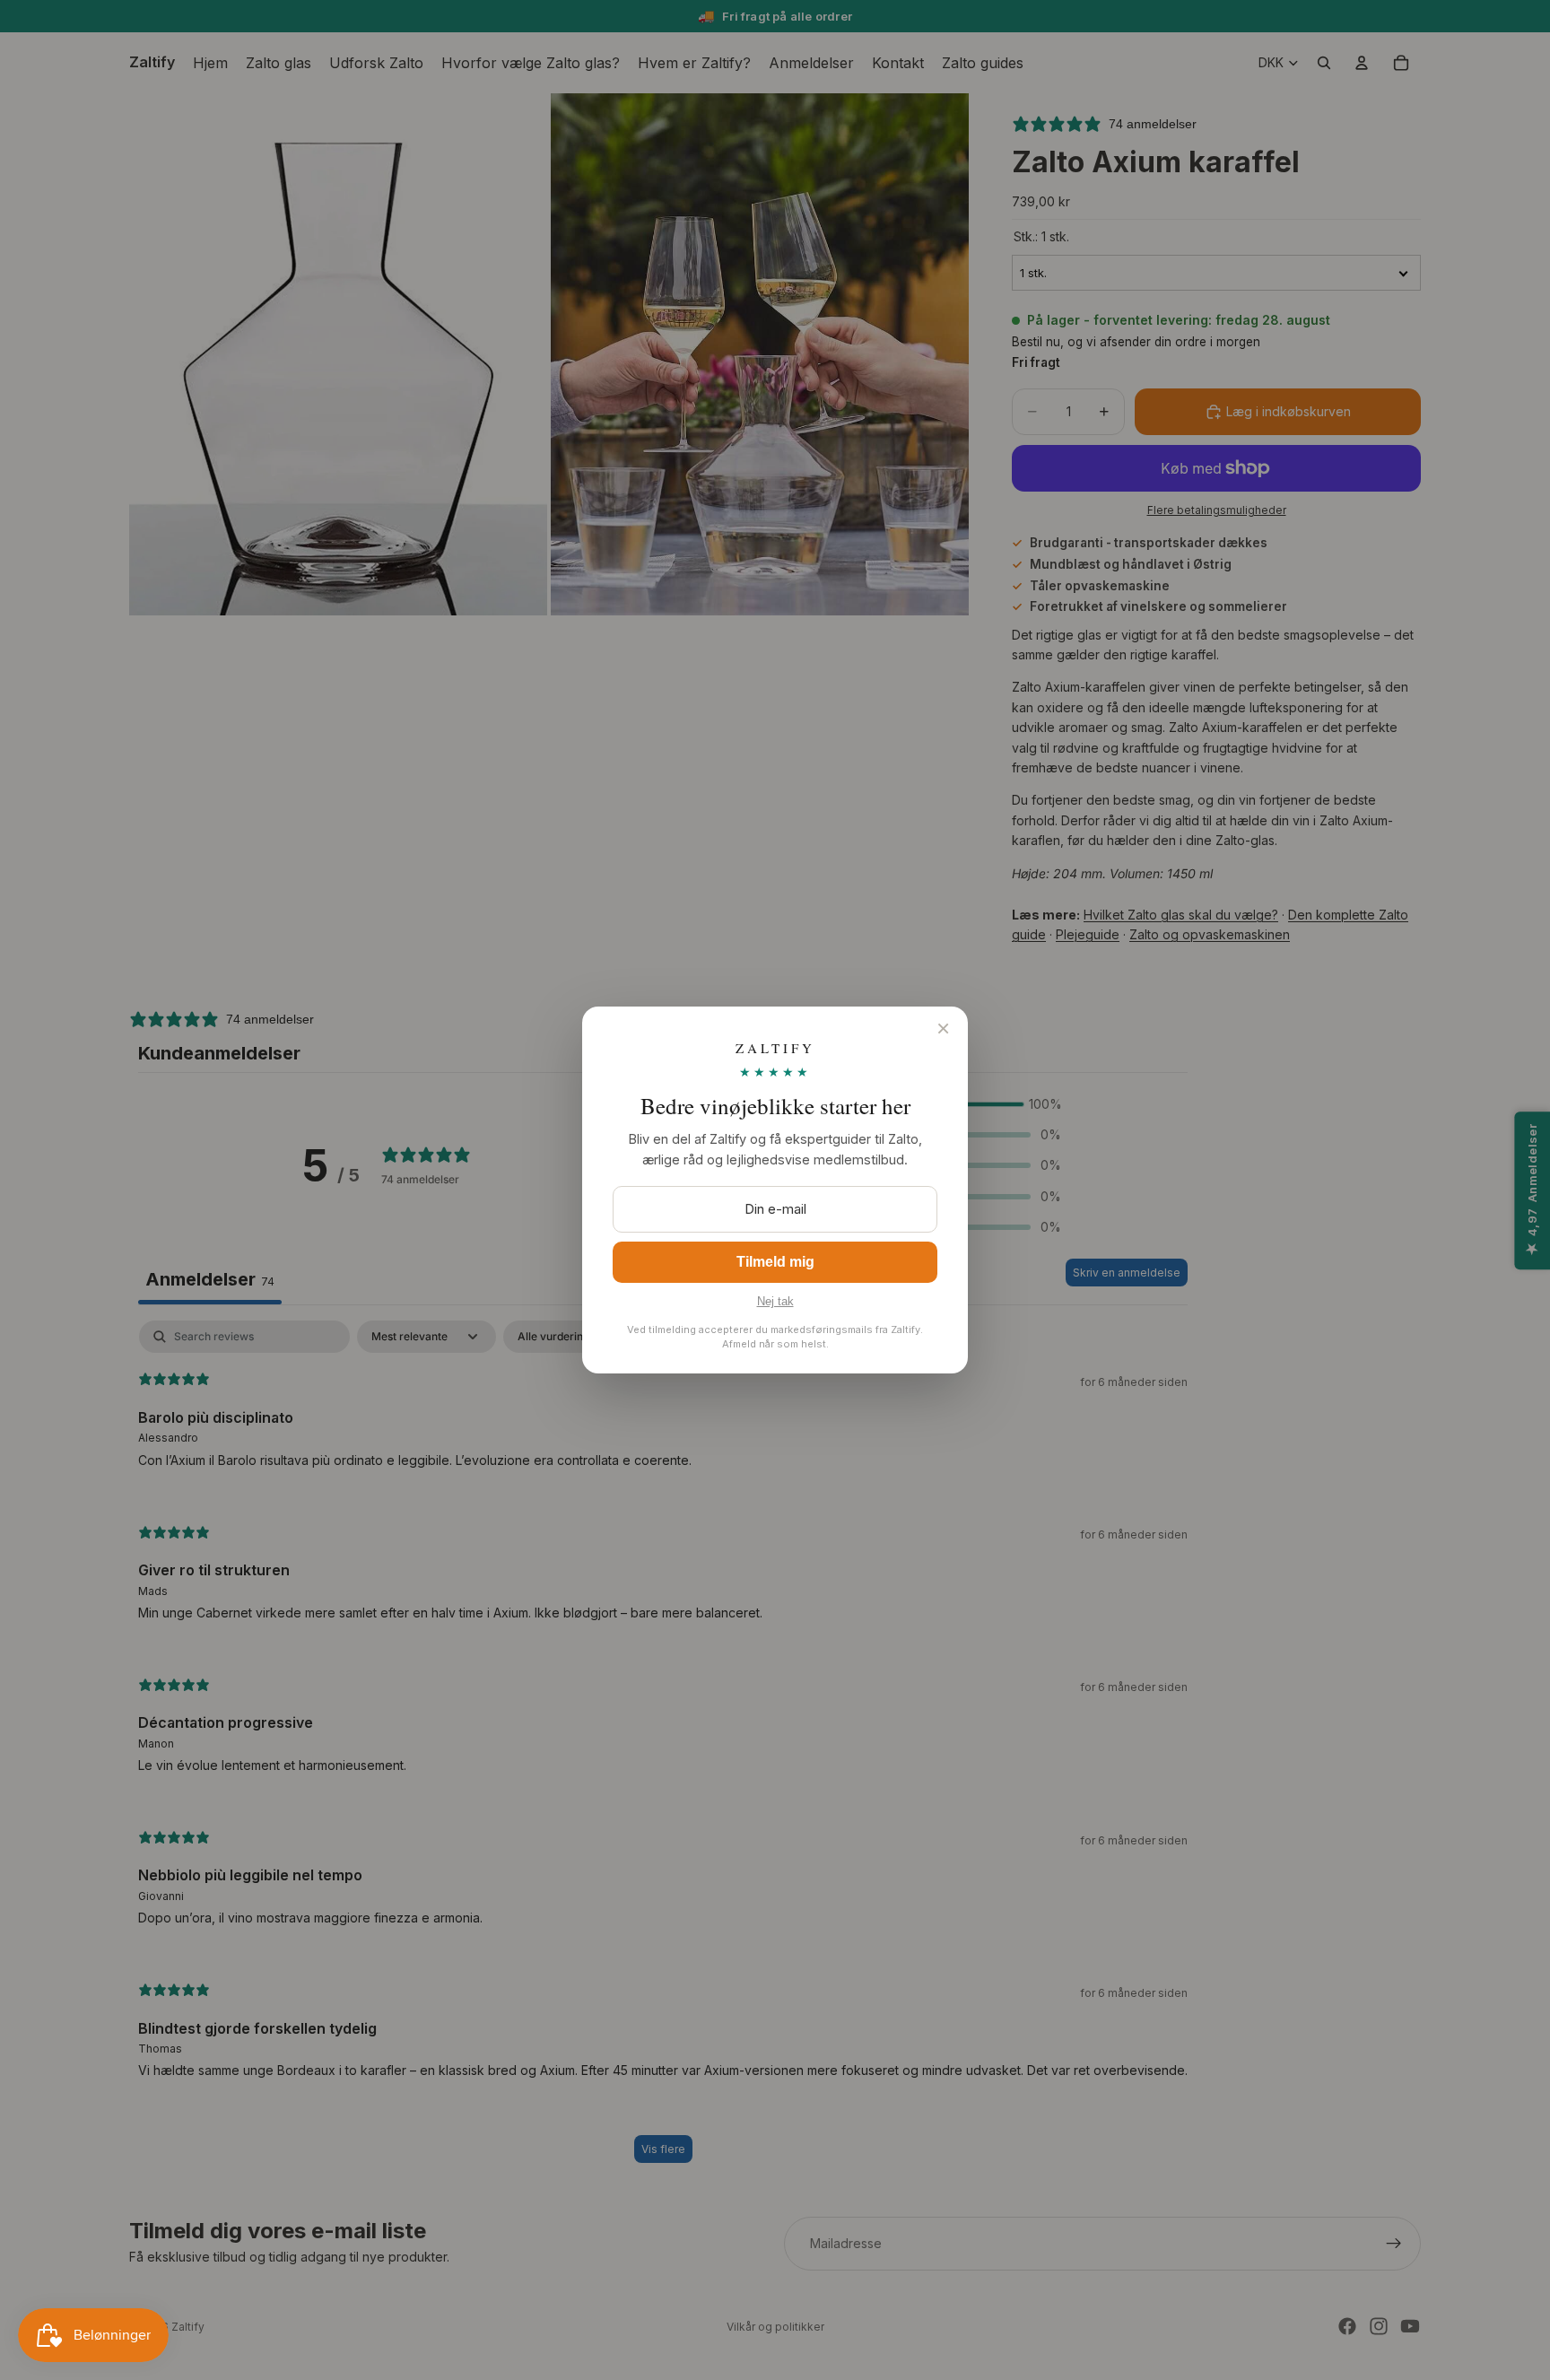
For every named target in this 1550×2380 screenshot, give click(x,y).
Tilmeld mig (775, 1262)
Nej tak (775, 1301)
